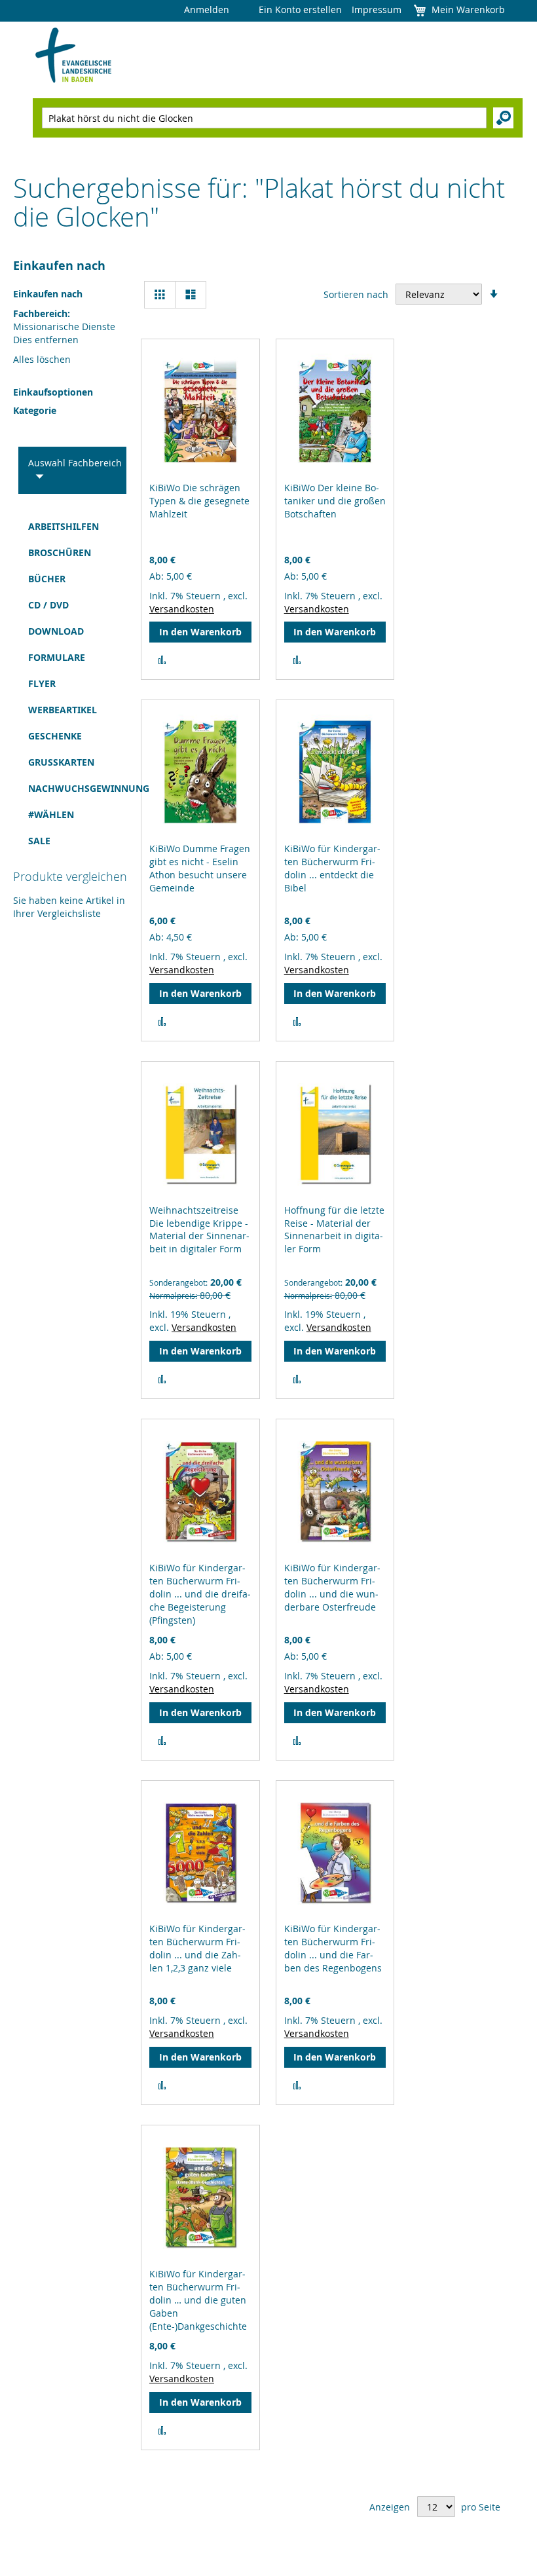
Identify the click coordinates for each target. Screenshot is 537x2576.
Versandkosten (182, 609)
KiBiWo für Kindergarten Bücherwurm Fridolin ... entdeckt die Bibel (332, 868)
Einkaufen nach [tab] (59, 266)
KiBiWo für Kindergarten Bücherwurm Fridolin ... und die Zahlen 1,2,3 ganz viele (197, 1948)
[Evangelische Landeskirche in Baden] (74, 56)
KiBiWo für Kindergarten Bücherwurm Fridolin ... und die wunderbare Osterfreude (332, 1587)
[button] (162, 660)
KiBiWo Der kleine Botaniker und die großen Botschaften (335, 501)
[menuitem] (65, 527)
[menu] (65, 684)
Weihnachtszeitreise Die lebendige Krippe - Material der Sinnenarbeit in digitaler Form (199, 1230)
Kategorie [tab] (35, 410)
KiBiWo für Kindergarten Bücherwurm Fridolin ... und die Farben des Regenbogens (333, 1948)
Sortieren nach (356, 294)
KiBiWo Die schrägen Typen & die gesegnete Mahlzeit (199, 501)
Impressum (377, 9)
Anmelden (207, 9)
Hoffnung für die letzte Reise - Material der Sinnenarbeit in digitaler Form (334, 1230)
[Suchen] (503, 118)
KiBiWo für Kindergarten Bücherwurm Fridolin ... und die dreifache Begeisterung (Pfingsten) (200, 1594)
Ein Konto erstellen (300, 9)
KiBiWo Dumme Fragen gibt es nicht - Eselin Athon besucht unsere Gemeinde (200, 868)
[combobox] (264, 118)
